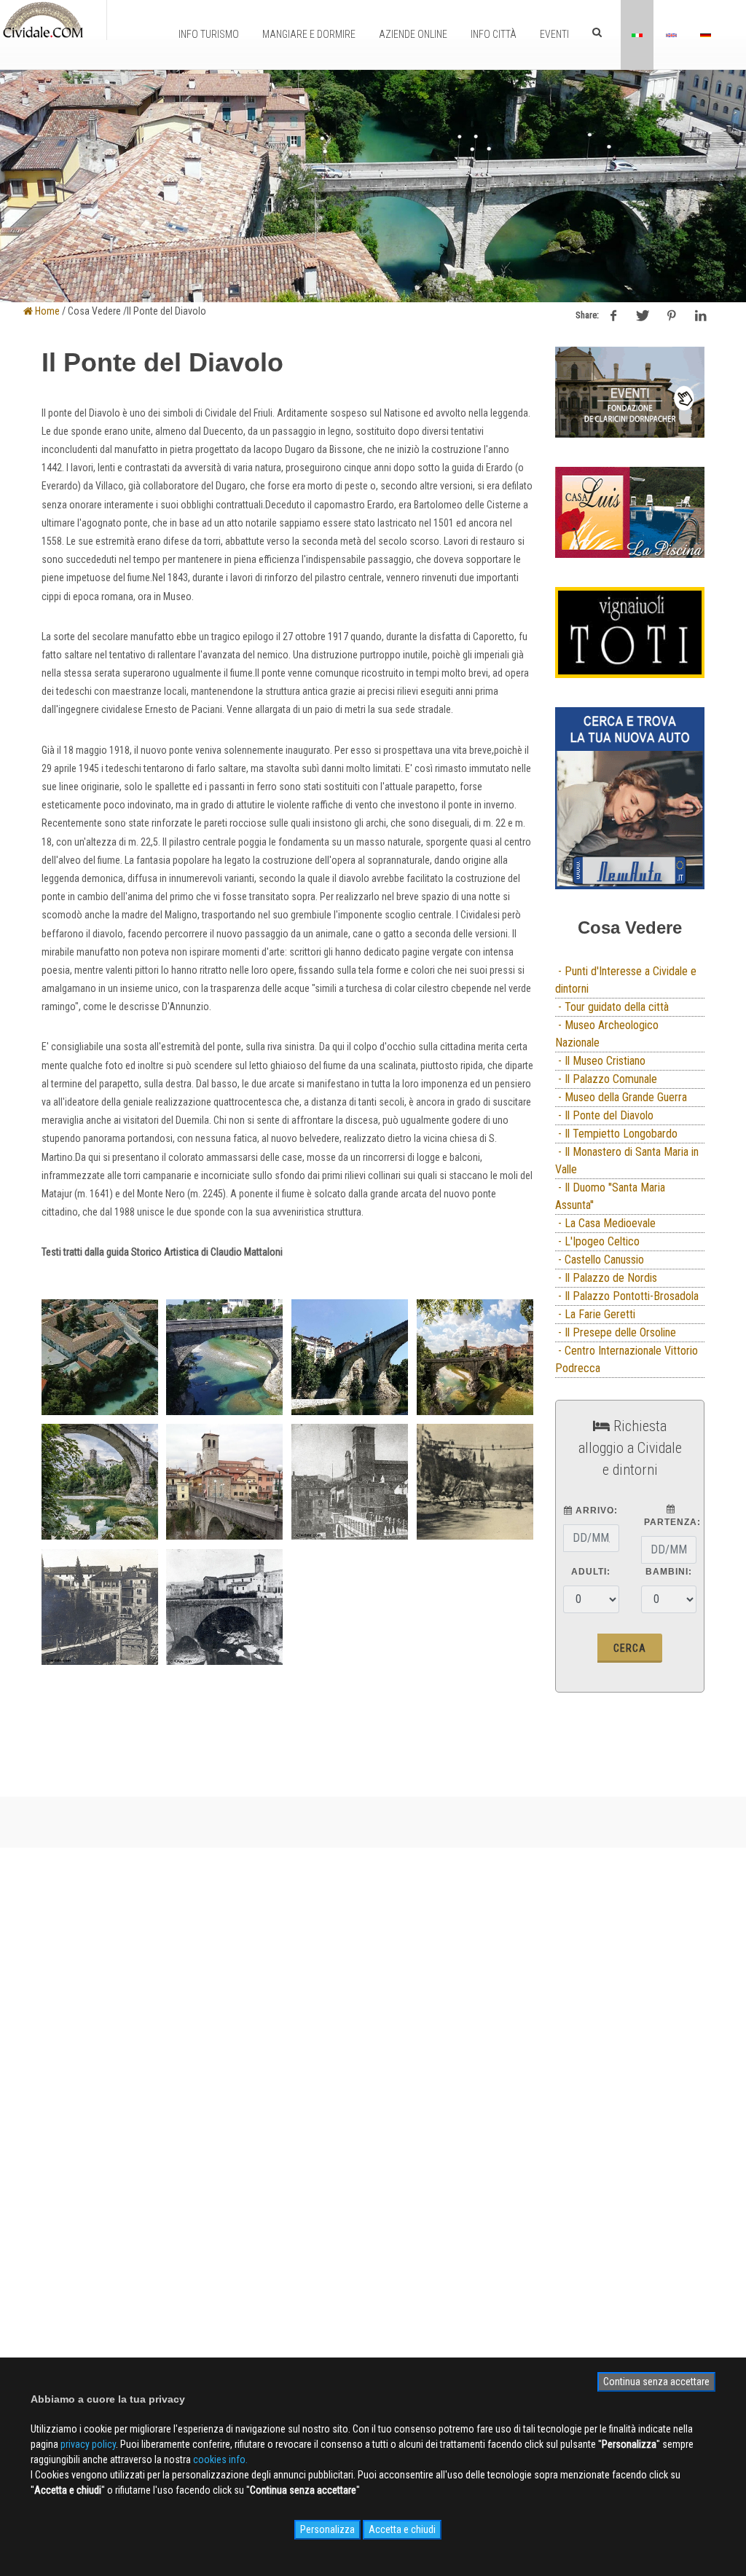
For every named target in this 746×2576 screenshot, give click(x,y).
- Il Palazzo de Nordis (606, 1278)
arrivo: (595, 1510)
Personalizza (327, 2529)
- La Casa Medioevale (605, 1223)
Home (46, 311)
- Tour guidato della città (612, 1007)
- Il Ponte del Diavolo (604, 1115)
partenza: (671, 1522)
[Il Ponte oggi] (224, 1482)
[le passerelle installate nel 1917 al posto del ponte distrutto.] (475, 1482)
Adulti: (591, 1572)
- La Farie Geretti (595, 1314)
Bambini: (669, 1572)
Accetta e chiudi (402, 2529)
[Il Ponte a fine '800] (224, 1607)
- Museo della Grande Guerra (621, 1097)
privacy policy (88, 2444)
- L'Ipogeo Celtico (597, 1241)
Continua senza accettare (656, 2382)
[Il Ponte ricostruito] (350, 1482)
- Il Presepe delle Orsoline (616, 1332)
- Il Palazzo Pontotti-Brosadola (627, 1296)
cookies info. (220, 2459)
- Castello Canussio (600, 1260)
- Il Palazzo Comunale (606, 1079)
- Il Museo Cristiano (600, 1061)
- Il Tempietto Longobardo (616, 1134)
